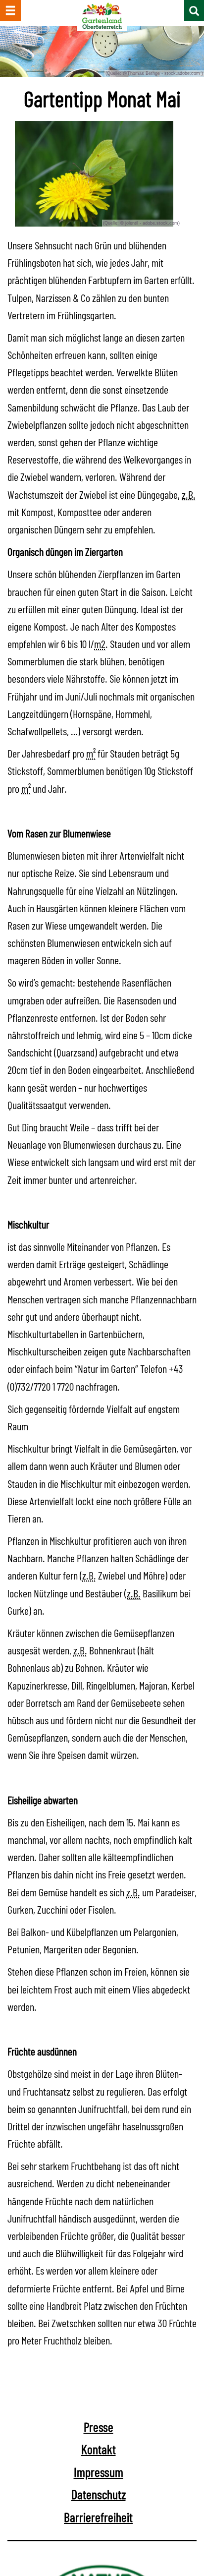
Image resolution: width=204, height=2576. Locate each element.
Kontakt (99, 2449)
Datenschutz (99, 2494)
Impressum (99, 2472)
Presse (99, 2427)
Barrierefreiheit (98, 2517)
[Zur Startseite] (102, 16)
